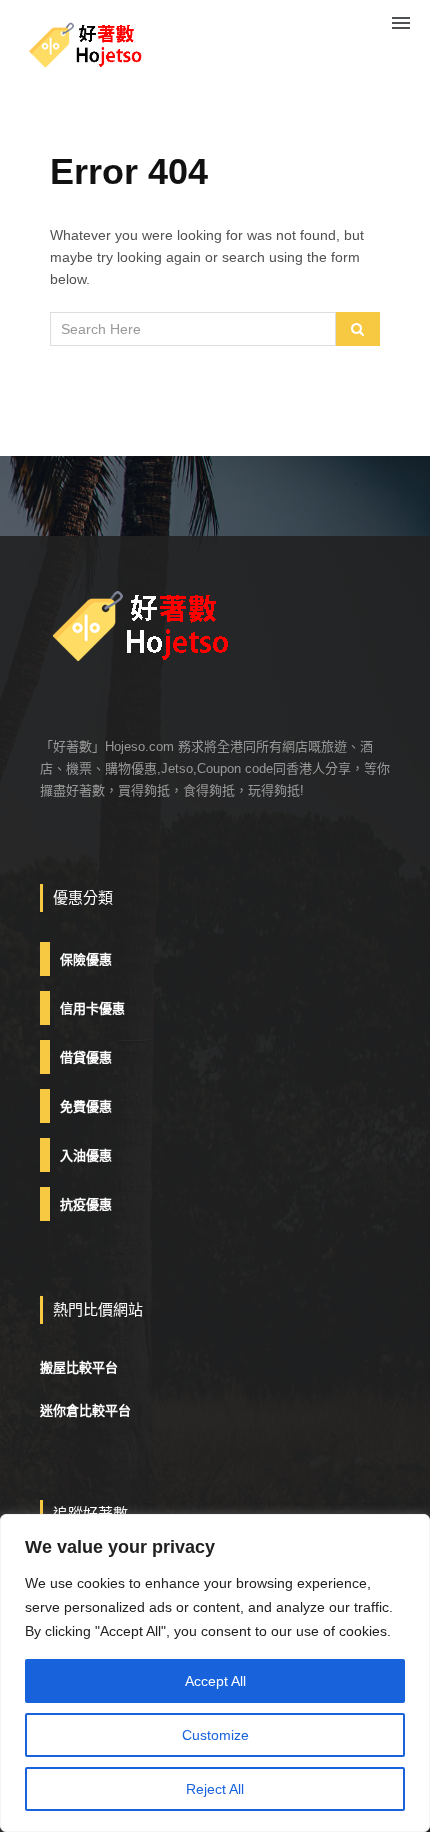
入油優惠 (86, 1155)
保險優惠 (86, 959)
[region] (215, 1673)
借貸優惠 (86, 1057)
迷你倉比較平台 (85, 1410)
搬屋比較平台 (79, 1367)
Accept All (215, 1681)
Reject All (215, 1789)
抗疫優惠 (86, 1204)
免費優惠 (86, 1106)
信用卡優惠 (92, 1008)
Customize (215, 1735)
